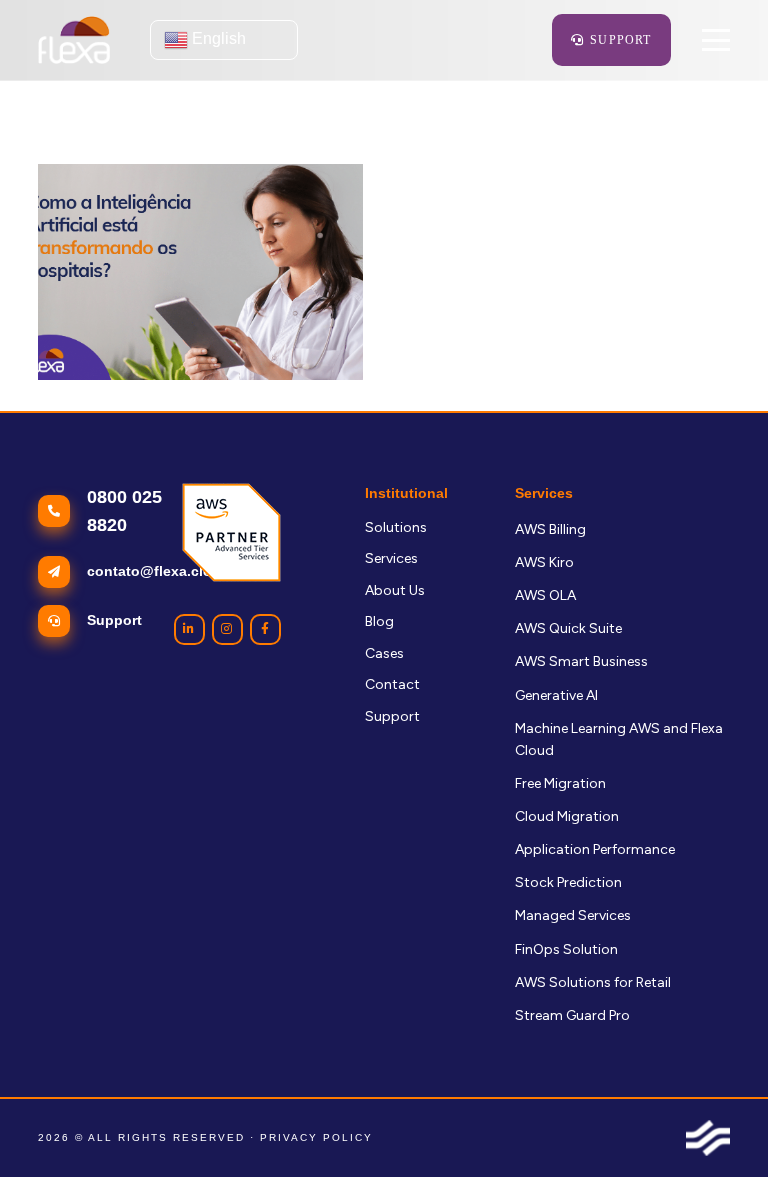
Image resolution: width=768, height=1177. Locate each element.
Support (392, 716)
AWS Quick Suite (568, 628)
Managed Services (573, 915)
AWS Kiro (544, 562)
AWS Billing (550, 529)
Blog (379, 621)
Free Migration (560, 783)
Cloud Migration (567, 816)
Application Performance (595, 849)
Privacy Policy (316, 1137)
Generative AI (556, 695)
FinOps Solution (566, 949)
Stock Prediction (568, 882)
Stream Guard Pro (572, 1015)
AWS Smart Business (581, 661)
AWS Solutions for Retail (593, 982)
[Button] (189, 629)
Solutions (396, 527)
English (217, 38)
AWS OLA (545, 595)
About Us (395, 590)
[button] (715, 40)
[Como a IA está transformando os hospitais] (200, 272)
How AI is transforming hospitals (143, 401)
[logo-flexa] (74, 40)
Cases (384, 653)
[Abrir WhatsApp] (718, 1126)
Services (391, 558)
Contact (392, 684)
